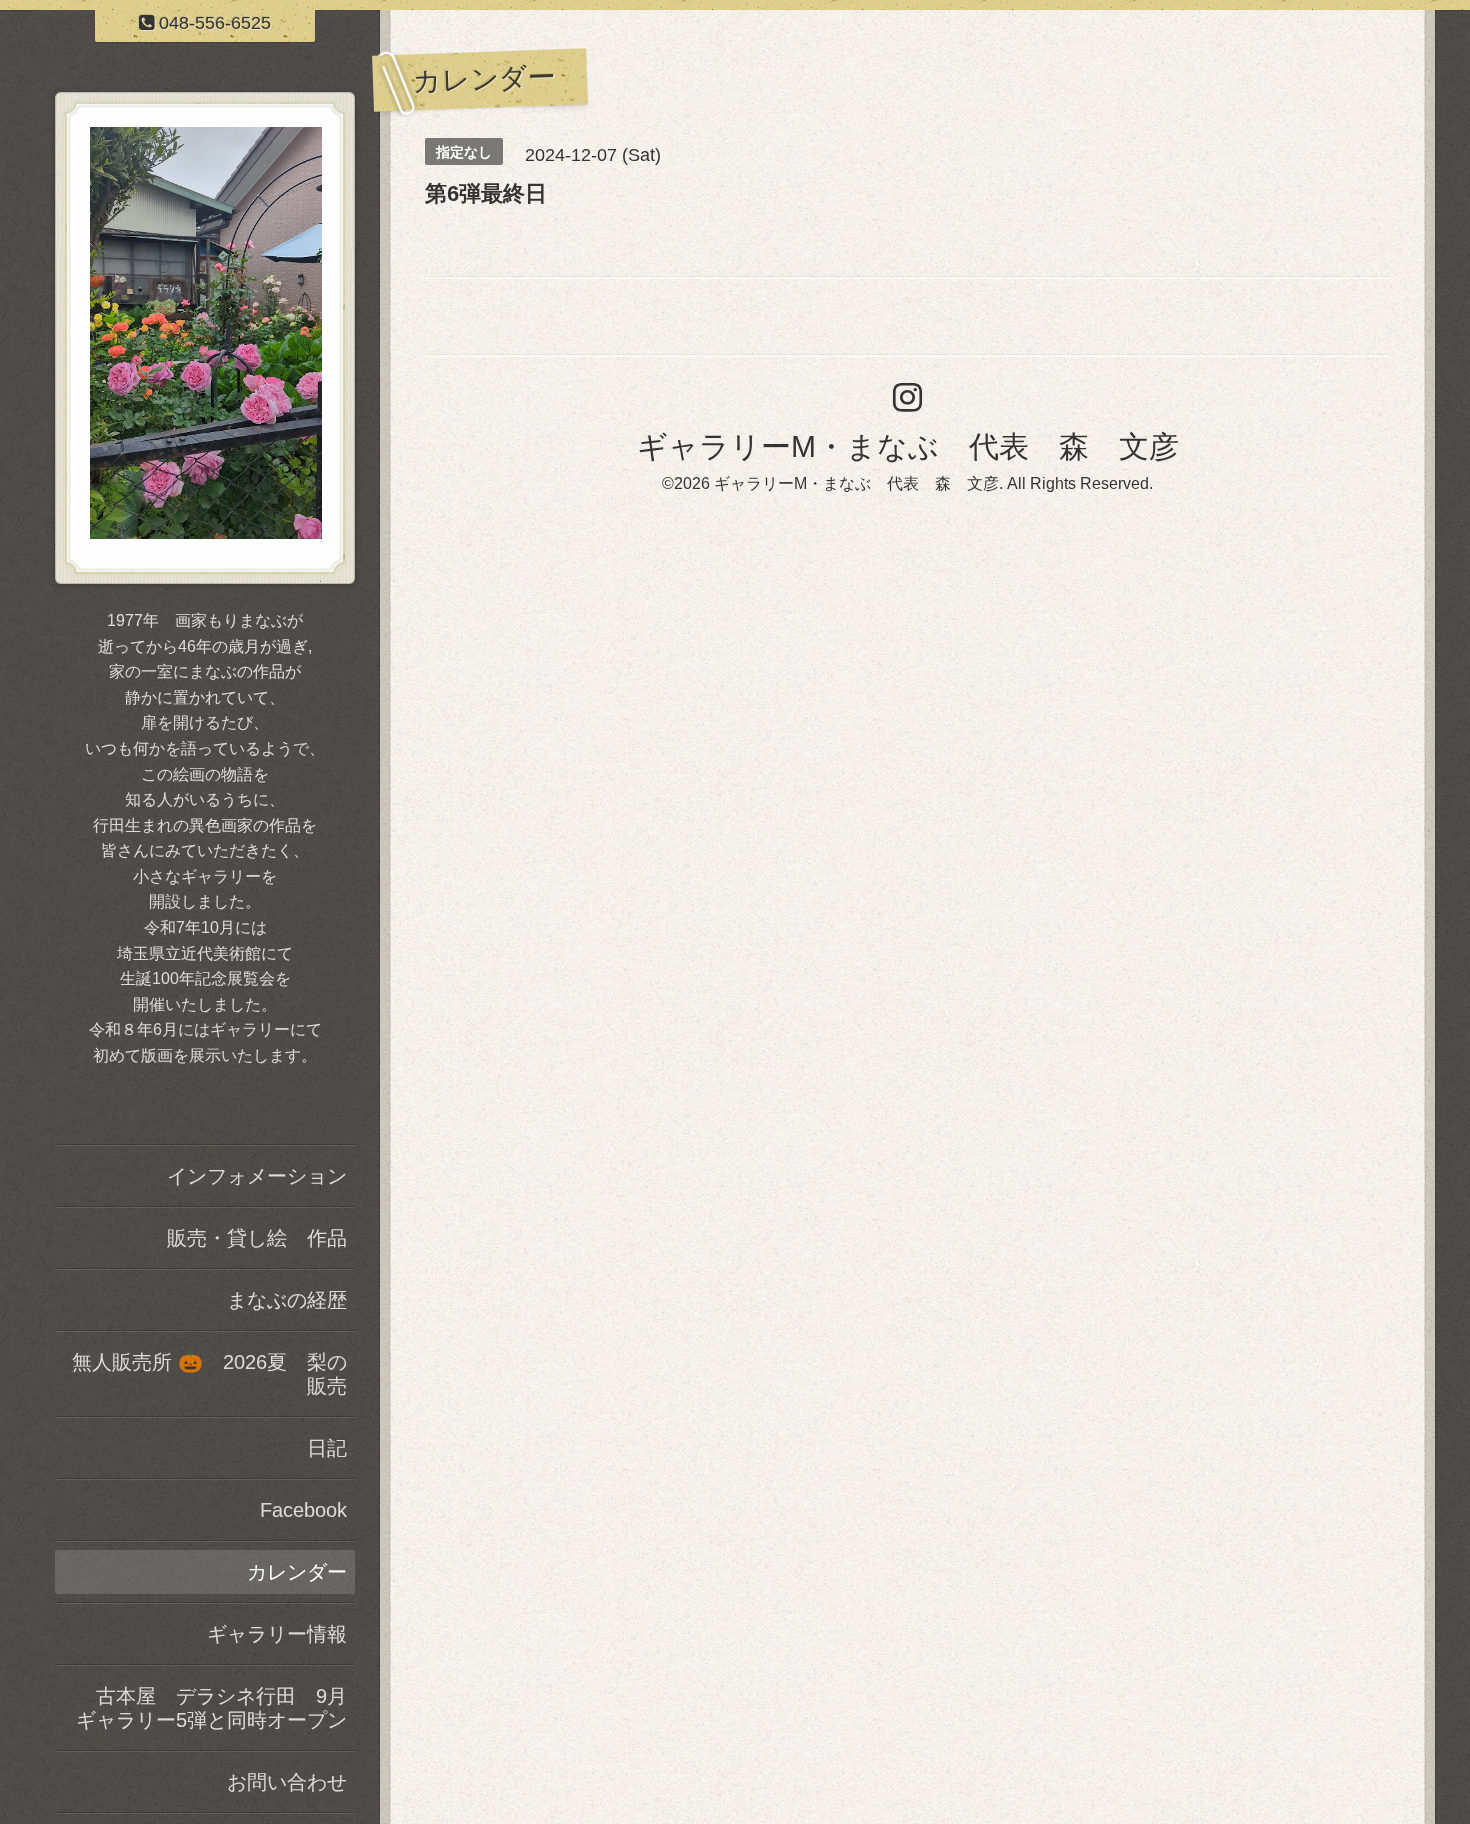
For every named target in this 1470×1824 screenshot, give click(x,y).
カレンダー (297, 1572)
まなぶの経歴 (287, 1300)
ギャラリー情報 (277, 1634)
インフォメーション (257, 1176)
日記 (327, 1448)
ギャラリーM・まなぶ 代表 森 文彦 (908, 446)
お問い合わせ (287, 1782)
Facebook (303, 1510)
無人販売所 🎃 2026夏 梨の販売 (209, 1374)
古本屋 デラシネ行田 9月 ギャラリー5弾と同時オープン (215, 1708)
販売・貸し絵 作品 (257, 1238)
